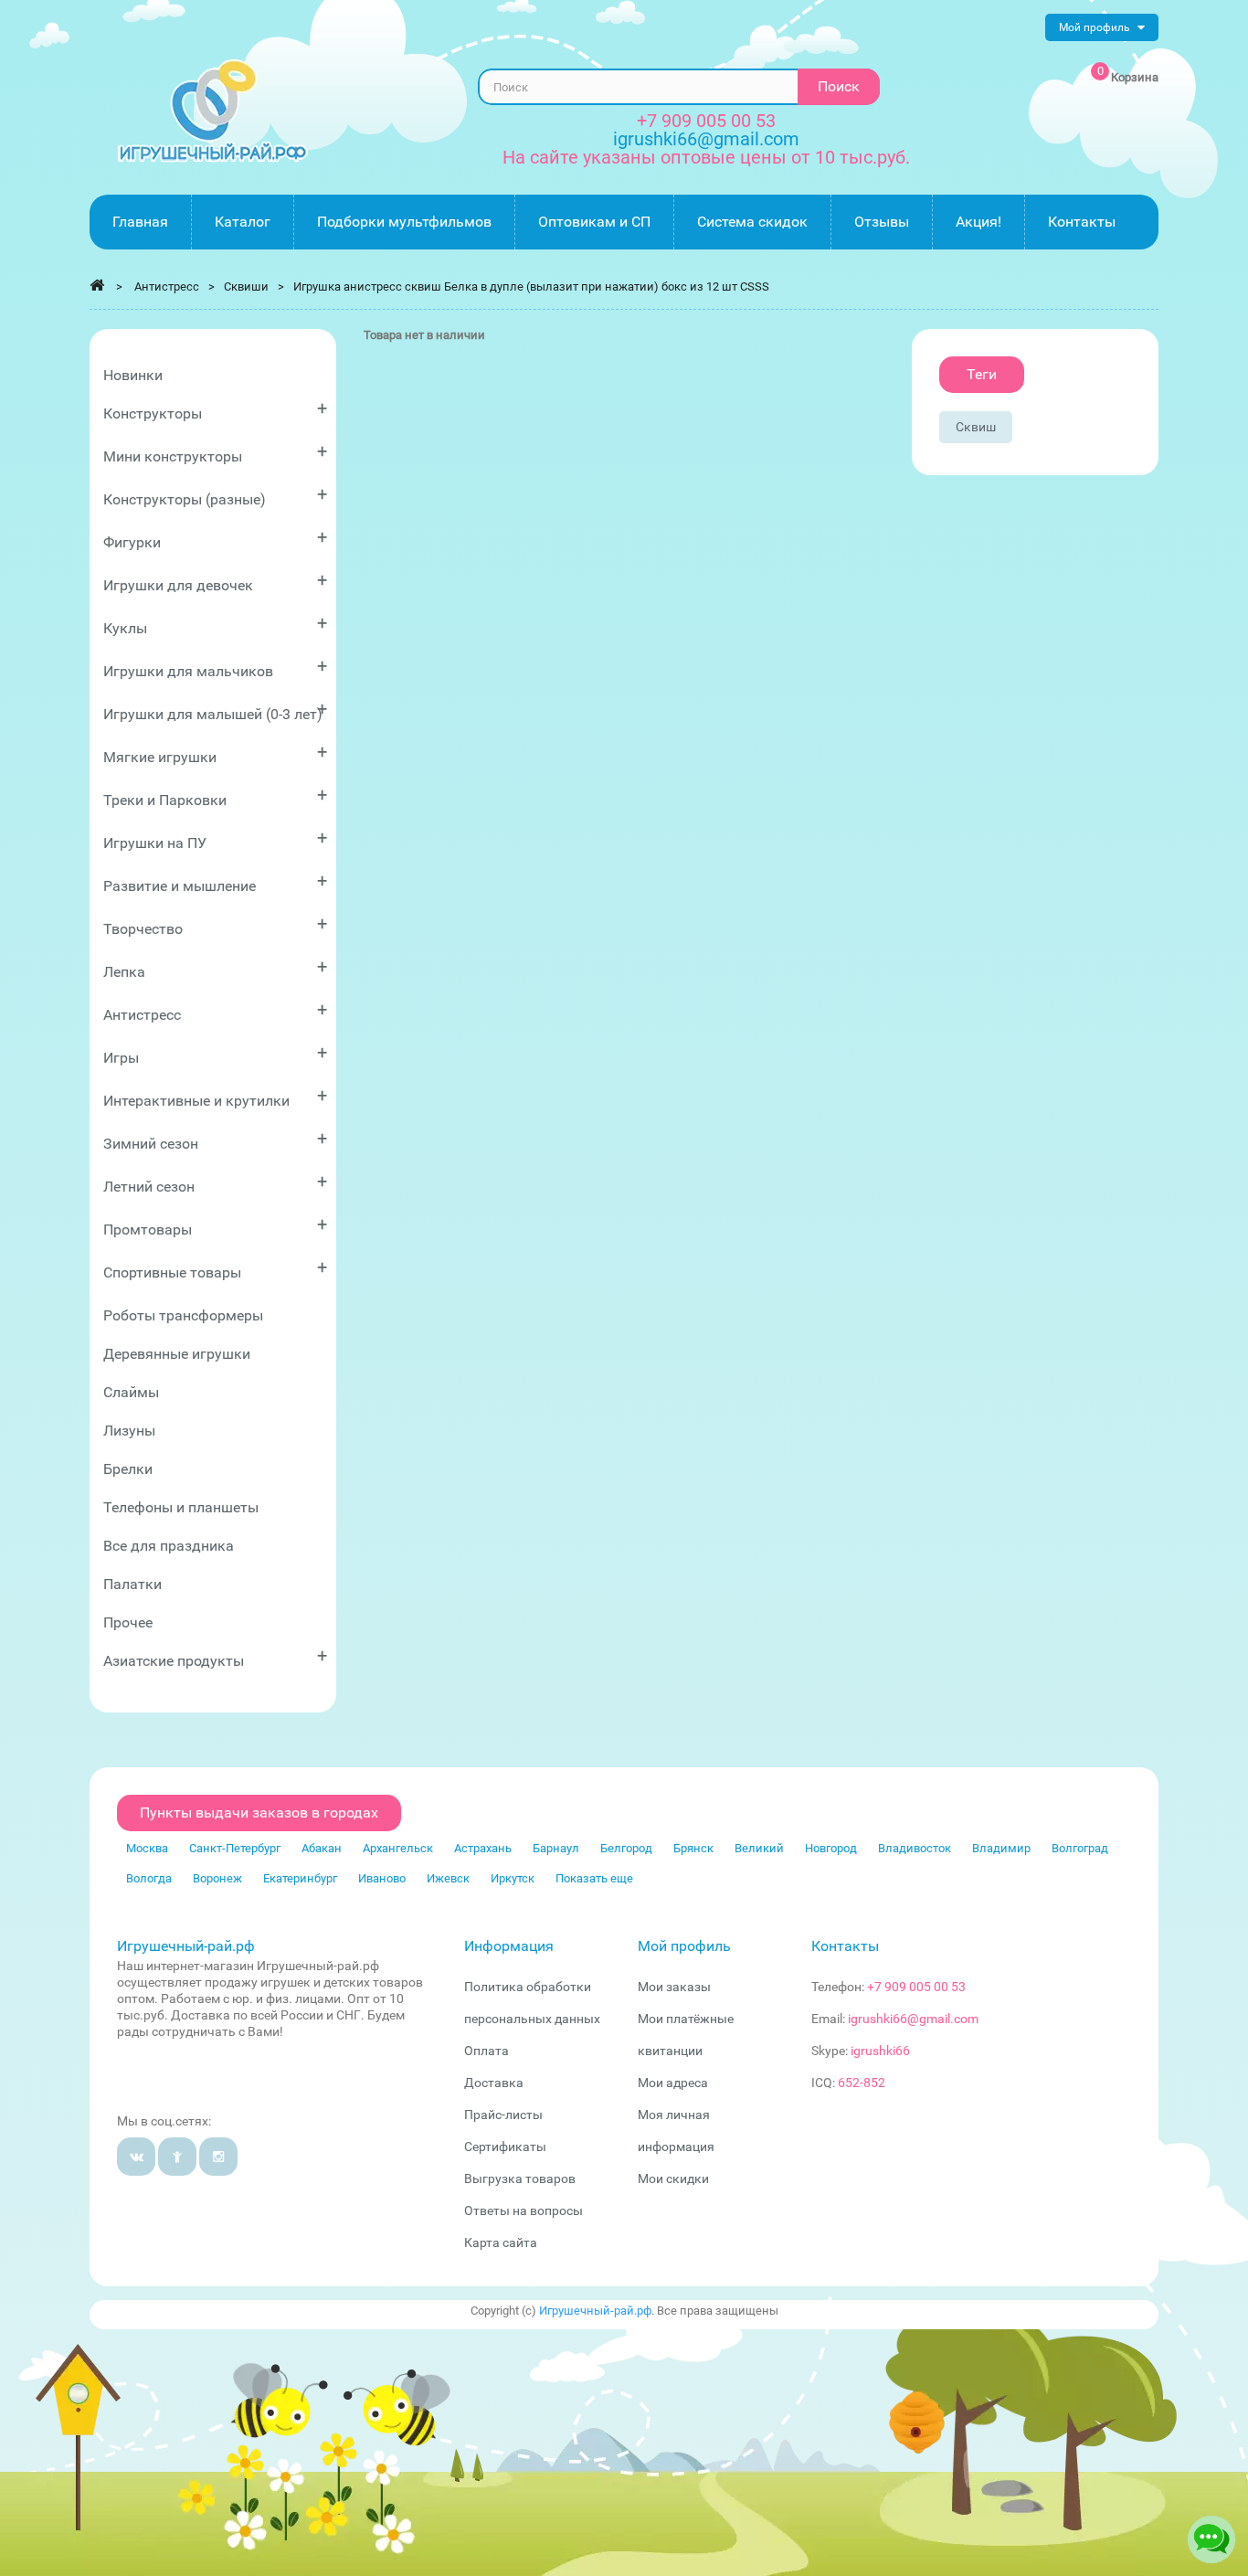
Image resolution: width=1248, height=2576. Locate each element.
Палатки (132, 1584)
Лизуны (129, 1431)
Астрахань (483, 1848)
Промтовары (215, 1226)
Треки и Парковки (215, 796)
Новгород (831, 1848)
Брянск (693, 1848)
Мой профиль (684, 1946)
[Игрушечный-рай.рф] (213, 111)
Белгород (626, 1848)
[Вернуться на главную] (97, 285)
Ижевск (448, 1878)
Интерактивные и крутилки (215, 1097)
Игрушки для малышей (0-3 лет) (215, 710)
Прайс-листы (503, 2115)
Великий (759, 1848)
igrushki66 (880, 2051)
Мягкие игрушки (215, 753)
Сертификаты (505, 2147)
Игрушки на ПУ (215, 839)
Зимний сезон (215, 1140)
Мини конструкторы (215, 453)
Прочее (128, 1622)
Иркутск (513, 1878)
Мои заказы (674, 1987)
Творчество (215, 925)
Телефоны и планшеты (181, 1507)
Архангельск (398, 1848)
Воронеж (217, 1878)
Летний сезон (215, 1183)
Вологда (149, 1878)
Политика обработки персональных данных (532, 2003)
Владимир (1001, 1848)
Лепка (215, 968)
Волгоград (1080, 1848)
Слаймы (131, 1392)
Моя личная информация (676, 2131)
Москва (147, 1848)
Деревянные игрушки (177, 1354)
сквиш (976, 427)
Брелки (128, 1469)
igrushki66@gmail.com (913, 2019)
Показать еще (594, 1878)
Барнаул (556, 1848)
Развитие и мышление (215, 882)
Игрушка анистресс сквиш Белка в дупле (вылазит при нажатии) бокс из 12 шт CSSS (531, 286)
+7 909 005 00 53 (706, 121)
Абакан (322, 1848)
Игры (215, 1054)
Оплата (487, 2051)
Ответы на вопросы (524, 2210)
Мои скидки (673, 2178)
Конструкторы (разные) (215, 496)
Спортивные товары (215, 1269)
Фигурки (215, 539)
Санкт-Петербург (235, 1848)
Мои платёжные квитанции (686, 2035)
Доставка (494, 2083)
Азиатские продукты (215, 1657)
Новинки (133, 375)
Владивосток (915, 1848)
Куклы (215, 625)
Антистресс (215, 1011)
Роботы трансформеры (183, 1315)
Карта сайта (501, 2242)
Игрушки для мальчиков (215, 668)
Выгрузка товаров (520, 2178)
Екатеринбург (300, 1878)
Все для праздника (169, 1546)
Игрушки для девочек (215, 582)
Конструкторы (215, 410)
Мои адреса (673, 2083)
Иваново (382, 1878)
